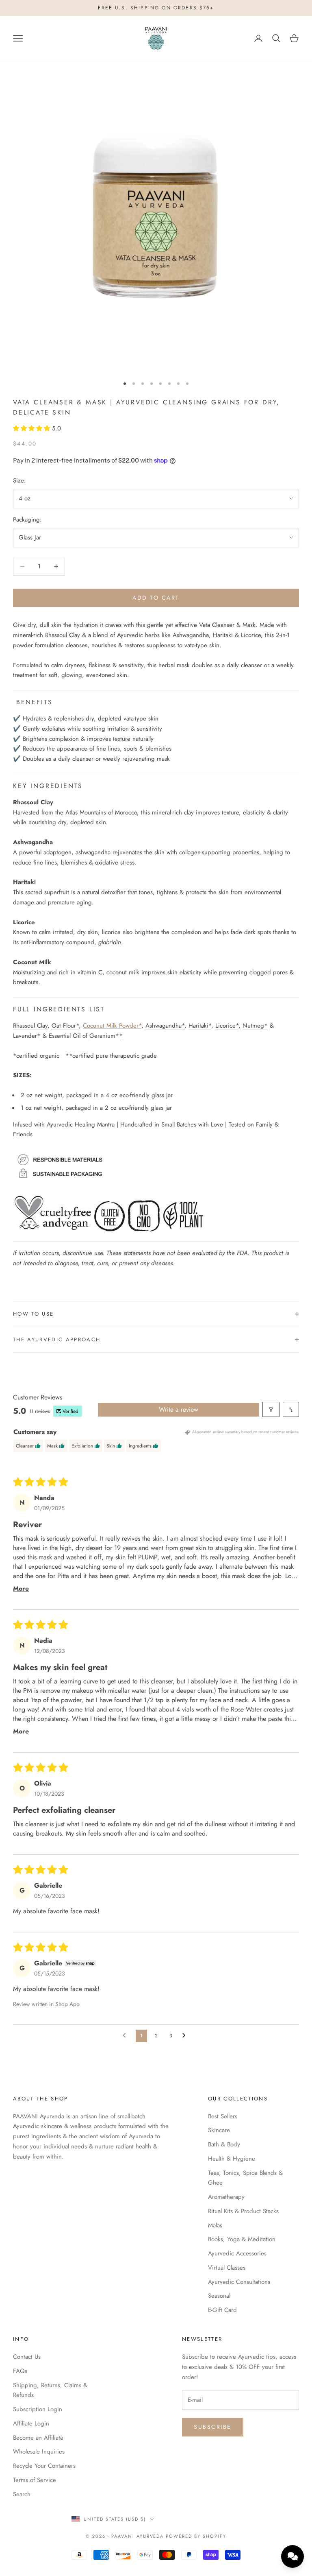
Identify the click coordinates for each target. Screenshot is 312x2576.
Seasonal (219, 2296)
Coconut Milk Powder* (112, 1026)
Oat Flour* (65, 1026)
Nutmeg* (255, 1026)
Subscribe (213, 2427)
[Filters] (271, 1409)
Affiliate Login (31, 2423)
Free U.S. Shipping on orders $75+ (156, 8)
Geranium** (106, 1036)
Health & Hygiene (232, 2159)
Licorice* (227, 1026)
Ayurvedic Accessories (237, 2253)
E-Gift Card (222, 2310)
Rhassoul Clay (30, 1026)
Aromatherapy (226, 2197)
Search (22, 2494)
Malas (215, 2225)
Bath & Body (224, 2144)
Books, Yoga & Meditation (242, 2239)
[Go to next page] (186, 2036)
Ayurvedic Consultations (239, 2282)
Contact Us (27, 2357)
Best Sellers (223, 2116)
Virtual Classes (227, 2268)
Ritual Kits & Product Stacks (243, 2211)
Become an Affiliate (38, 2438)
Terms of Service (35, 2480)
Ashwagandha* (165, 1026)
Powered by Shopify (196, 2536)
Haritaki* (200, 1026)
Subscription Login (38, 2409)
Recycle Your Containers (44, 2466)
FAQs (20, 2371)
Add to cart (156, 598)
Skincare (219, 2130)
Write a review (179, 1409)
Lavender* (27, 1036)
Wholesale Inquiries (39, 2452)
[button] (32, 428)
